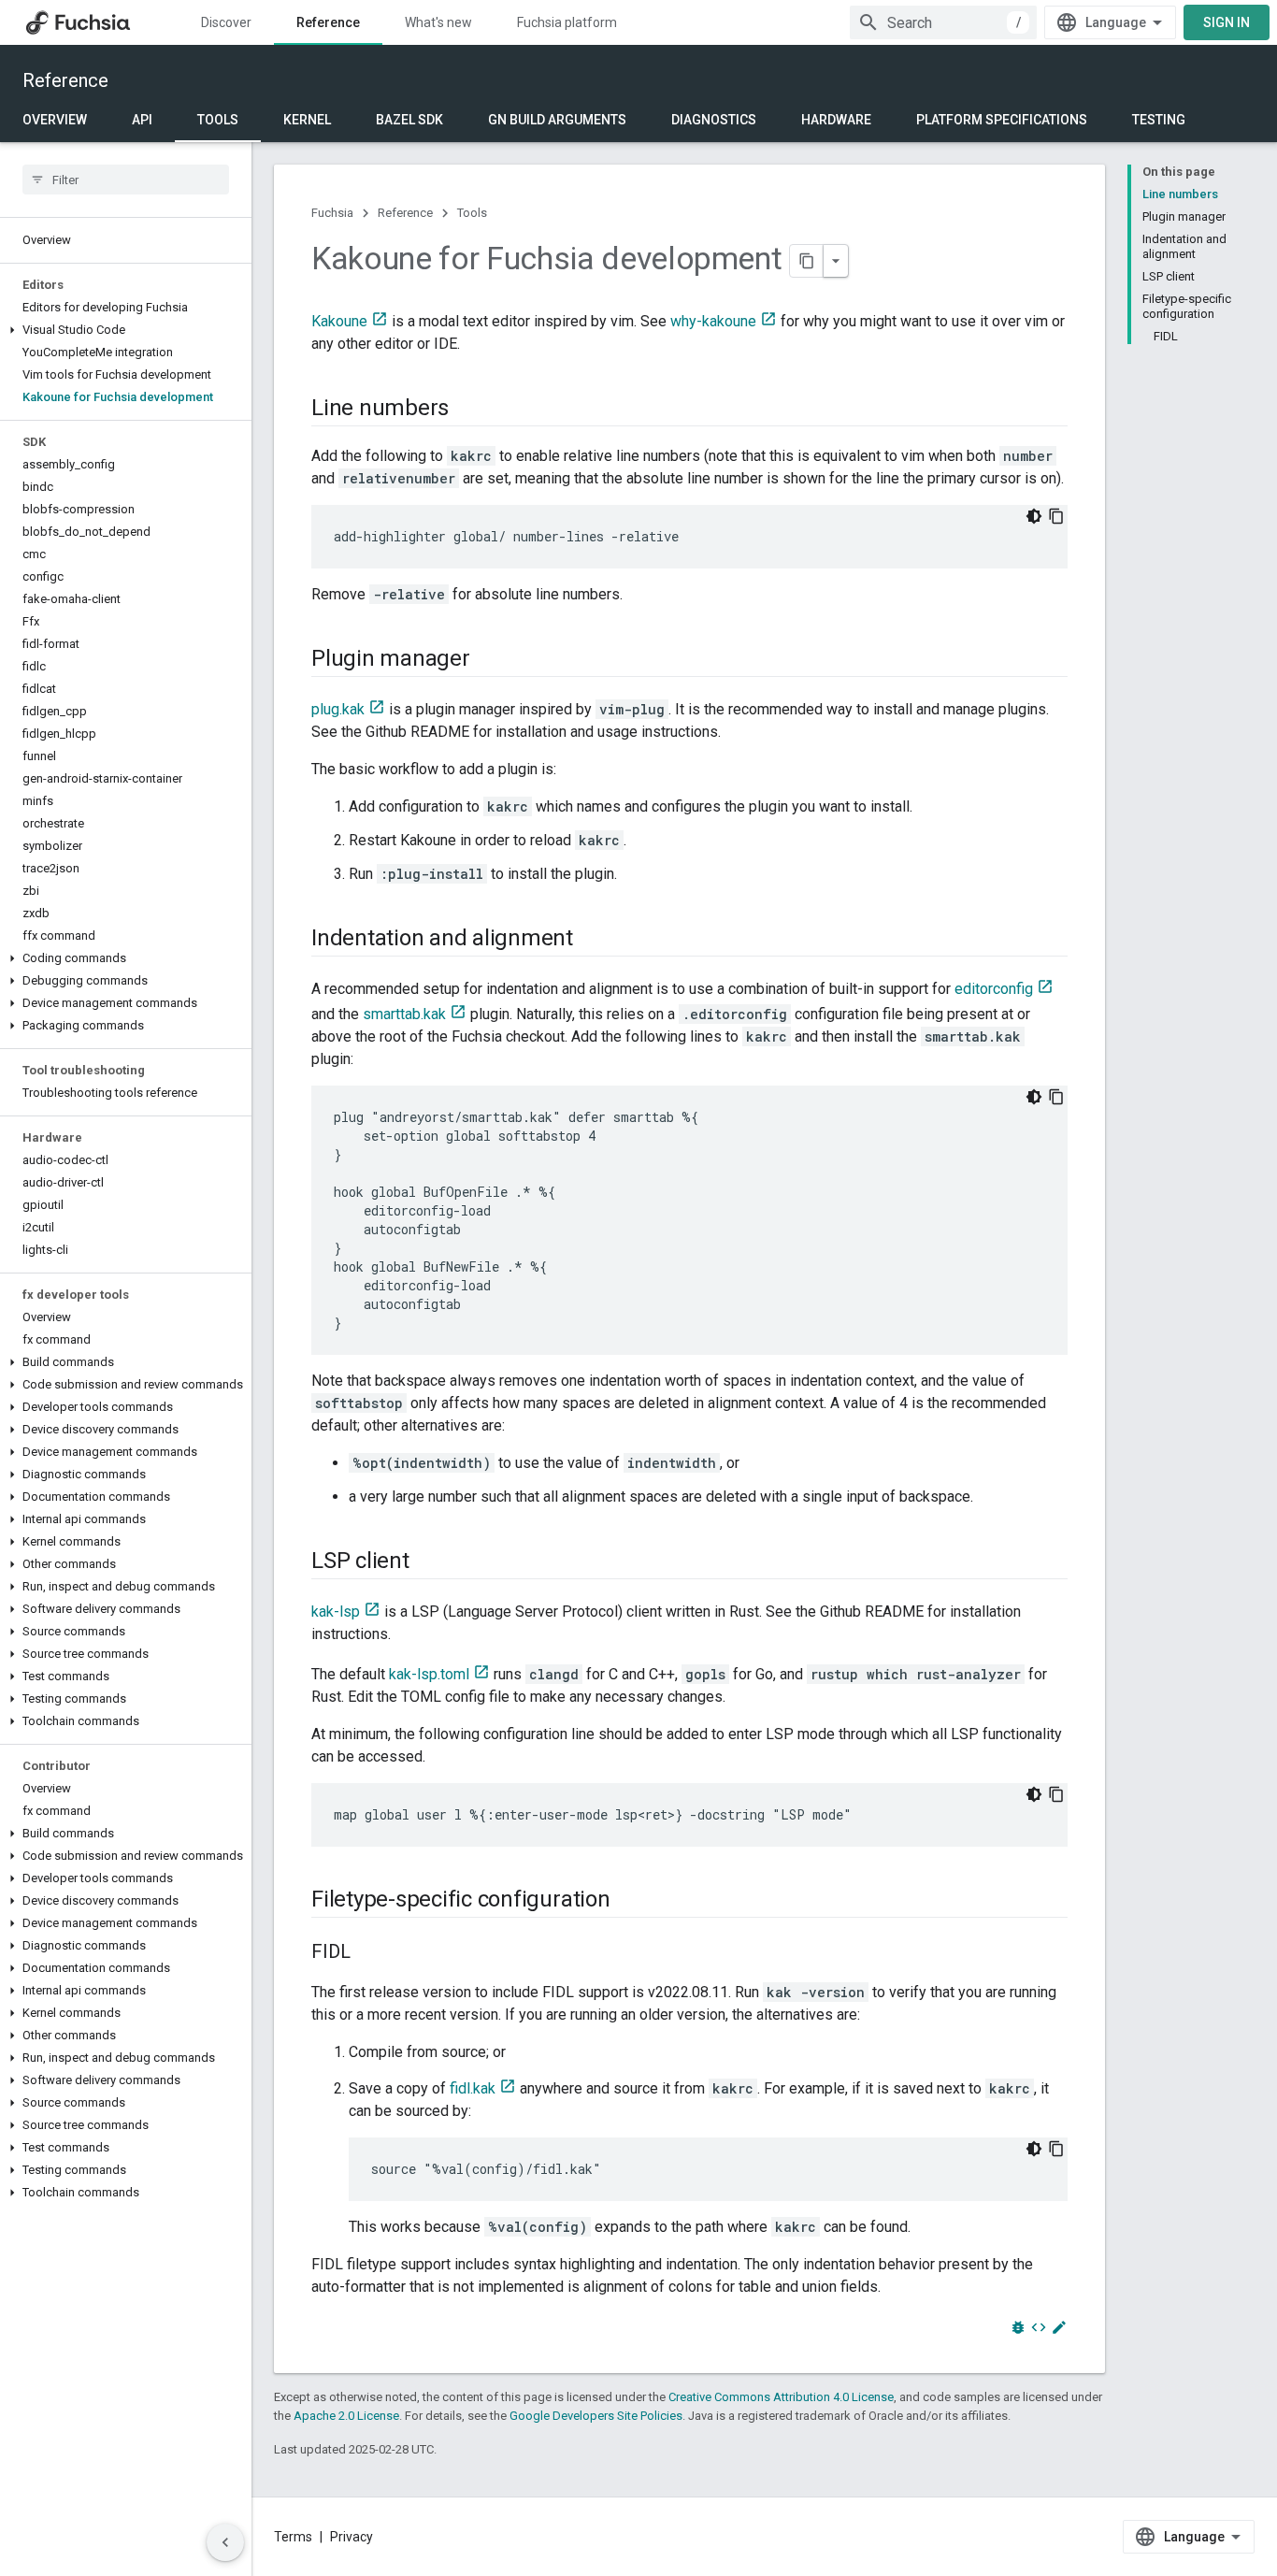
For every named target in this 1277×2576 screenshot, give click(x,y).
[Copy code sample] (1056, 516)
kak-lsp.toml (429, 1674)
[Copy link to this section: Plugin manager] (489, 660)
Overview (55, 120)
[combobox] (943, 22)
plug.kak (338, 709)
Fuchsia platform (567, 22)
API (142, 120)
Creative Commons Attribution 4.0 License (781, 2397)
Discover (226, 22)
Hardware (836, 120)
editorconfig (994, 989)
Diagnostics (714, 120)
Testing (1159, 120)
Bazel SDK (409, 120)
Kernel (307, 120)
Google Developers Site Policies (596, 2416)
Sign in (1227, 22)
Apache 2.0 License (346, 2416)
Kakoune (339, 321)
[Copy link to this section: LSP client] (428, 1562)
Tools (218, 120)
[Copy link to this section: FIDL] (369, 1953)
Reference (328, 22)
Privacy (352, 2537)
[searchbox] (126, 180)
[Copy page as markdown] (807, 261)
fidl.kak (473, 2088)
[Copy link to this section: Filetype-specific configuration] (629, 1901)
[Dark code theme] (1034, 516)
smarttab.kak (404, 1014)
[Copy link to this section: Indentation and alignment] (592, 940)
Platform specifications (1002, 120)
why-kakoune (713, 321)
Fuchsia (332, 213)
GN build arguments (557, 120)
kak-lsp (336, 1612)
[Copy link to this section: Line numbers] (467, 410)
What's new (438, 22)
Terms (293, 2537)
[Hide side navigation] (225, 2542)
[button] (126, 330)
